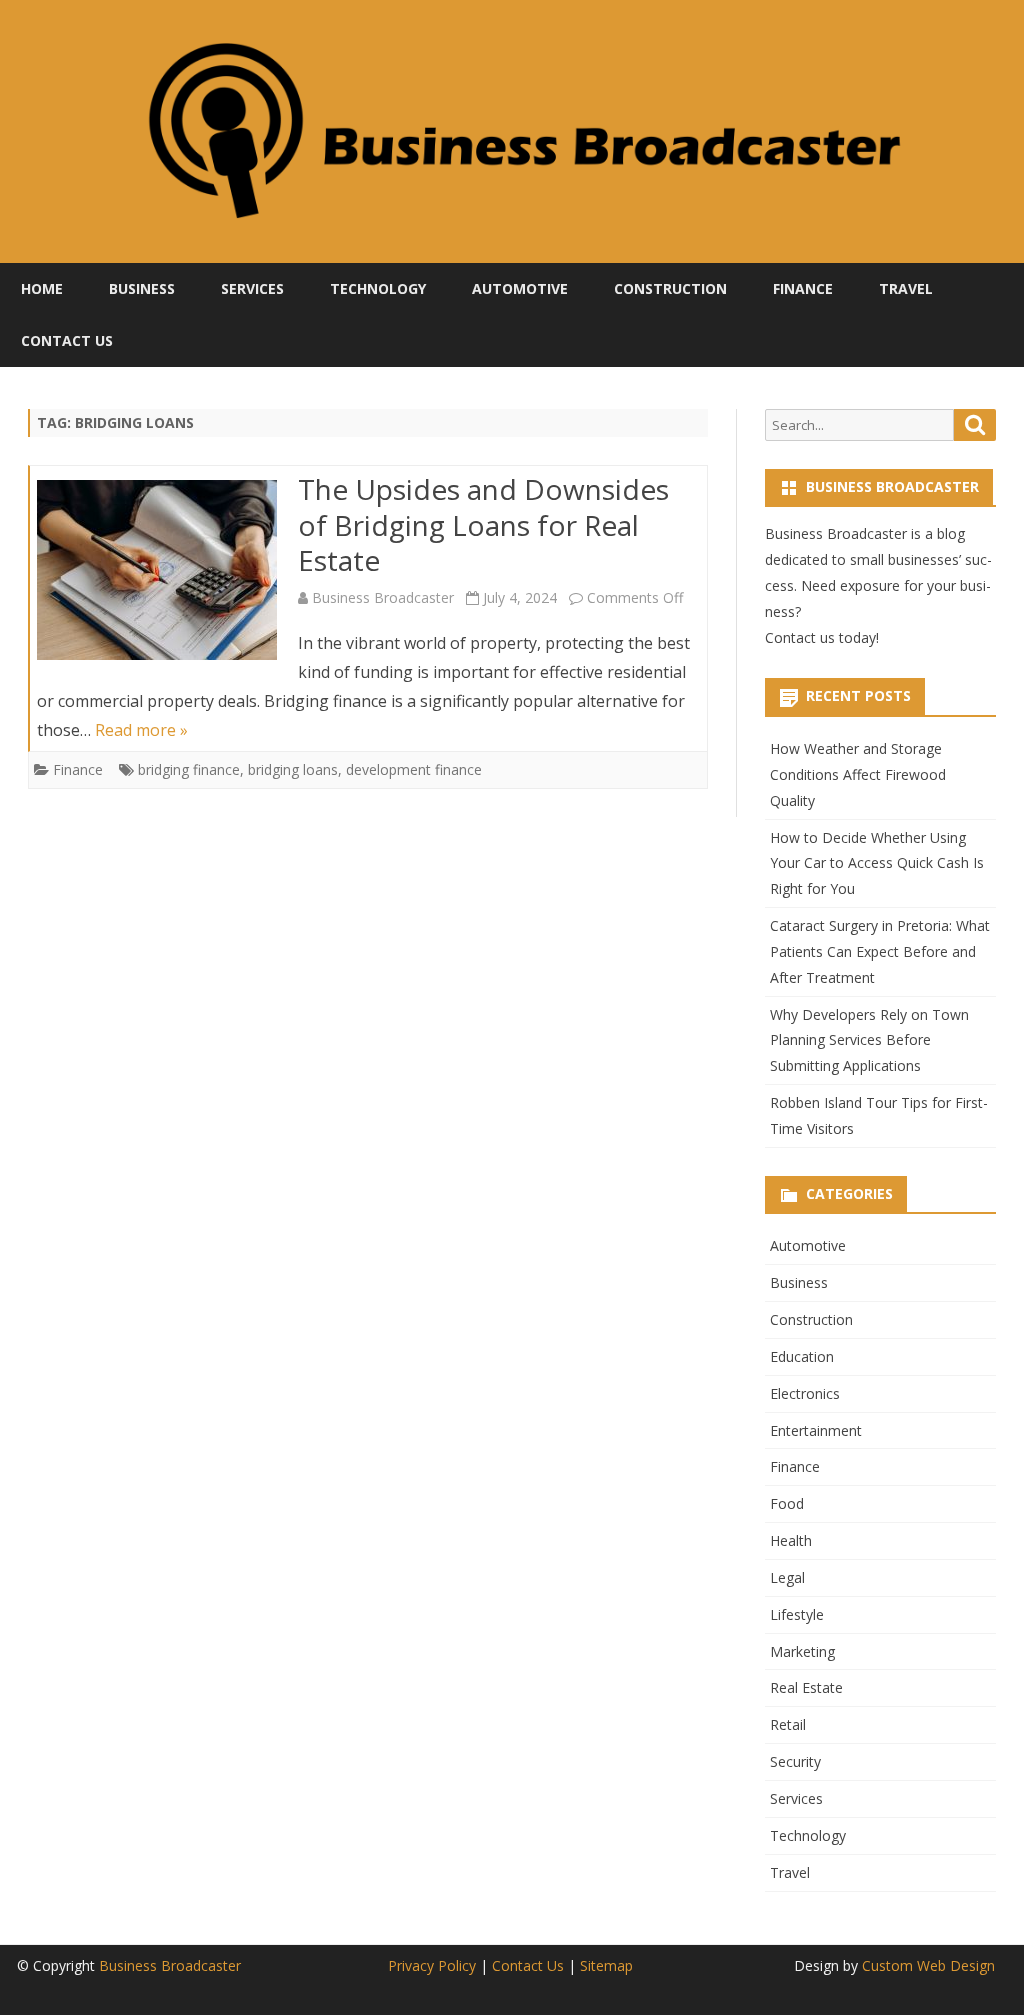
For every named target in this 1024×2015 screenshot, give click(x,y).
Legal (787, 1577)
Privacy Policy (432, 1965)
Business (142, 288)
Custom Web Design (928, 1965)
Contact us (800, 637)
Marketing (802, 1651)
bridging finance (189, 769)
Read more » (141, 730)
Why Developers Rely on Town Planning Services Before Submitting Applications (869, 1040)
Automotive (520, 288)
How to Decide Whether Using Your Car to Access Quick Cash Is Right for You (877, 863)
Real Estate (806, 1687)
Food (787, 1503)
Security (795, 1761)
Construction (670, 288)
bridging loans (293, 769)
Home (42, 288)
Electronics (805, 1393)
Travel (906, 288)
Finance (803, 288)
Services (252, 288)
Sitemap (606, 1965)
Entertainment (816, 1430)
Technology (378, 288)
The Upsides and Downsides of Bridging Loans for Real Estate (483, 525)
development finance (414, 769)
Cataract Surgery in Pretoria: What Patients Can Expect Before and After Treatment (880, 951)
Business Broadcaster (383, 597)
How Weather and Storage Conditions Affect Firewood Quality (858, 774)
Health (791, 1540)
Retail (788, 1724)
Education (802, 1356)
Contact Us (67, 340)
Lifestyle (797, 1614)
